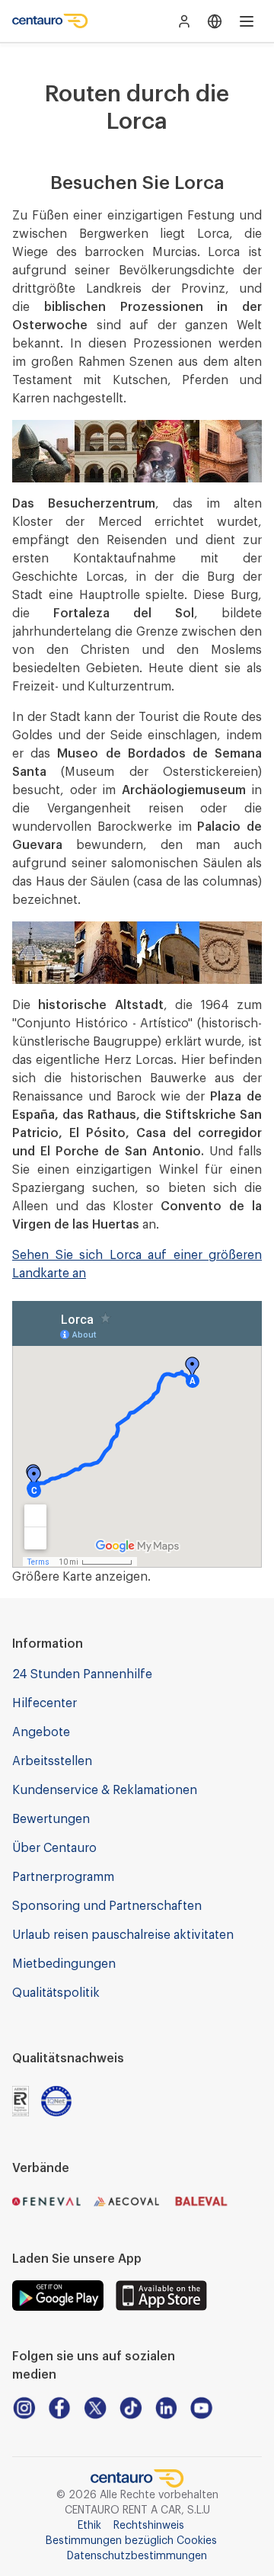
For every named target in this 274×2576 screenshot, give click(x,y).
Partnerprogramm (63, 1877)
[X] (95, 2408)
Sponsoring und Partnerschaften (107, 1906)
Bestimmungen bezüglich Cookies (131, 2541)
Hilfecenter (45, 1703)
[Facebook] (60, 2408)
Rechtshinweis (149, 2526)
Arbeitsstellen (52, 1761)
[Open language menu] (215, 21)
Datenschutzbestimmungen (137, 2556)
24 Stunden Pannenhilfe (82, 1674)
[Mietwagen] (50, 21)
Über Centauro (54, 1848)
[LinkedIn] (166, 2408)
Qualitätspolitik (56, 1993)
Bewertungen (51, 1819)
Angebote (41, 1732)
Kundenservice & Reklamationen (105, 1790)
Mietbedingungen (64, 1964)
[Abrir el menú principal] (247, 21)
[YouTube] (201, 2408)
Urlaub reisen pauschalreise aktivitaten (123, 1935)
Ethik (89, 2526)
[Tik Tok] (131, 2408)
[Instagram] (24, 2408)
